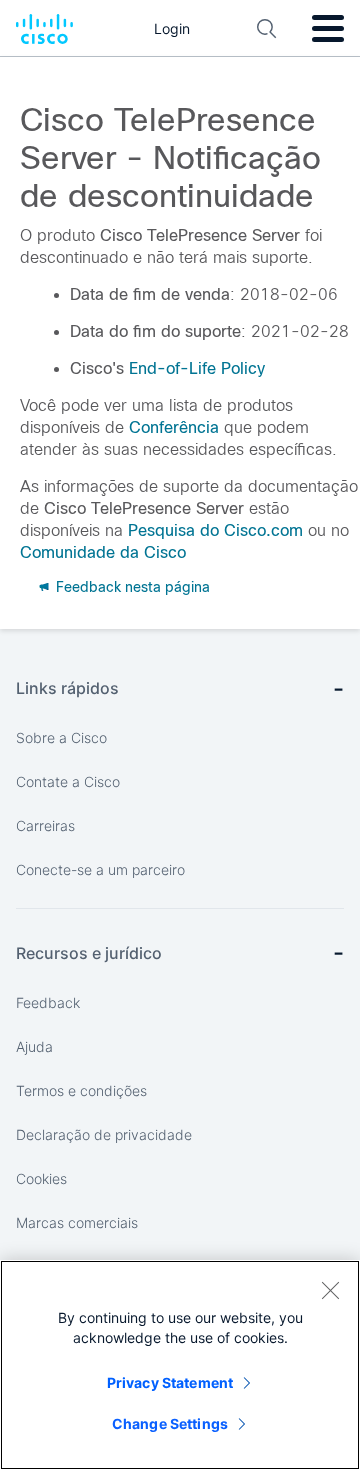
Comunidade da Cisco (103, 552)
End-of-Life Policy (197, 368)
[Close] (330, 1290)
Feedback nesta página (131, 587)
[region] (180, 1365)
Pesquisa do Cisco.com (215, 530)
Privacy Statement (170, 1382)
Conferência (174, 427)
